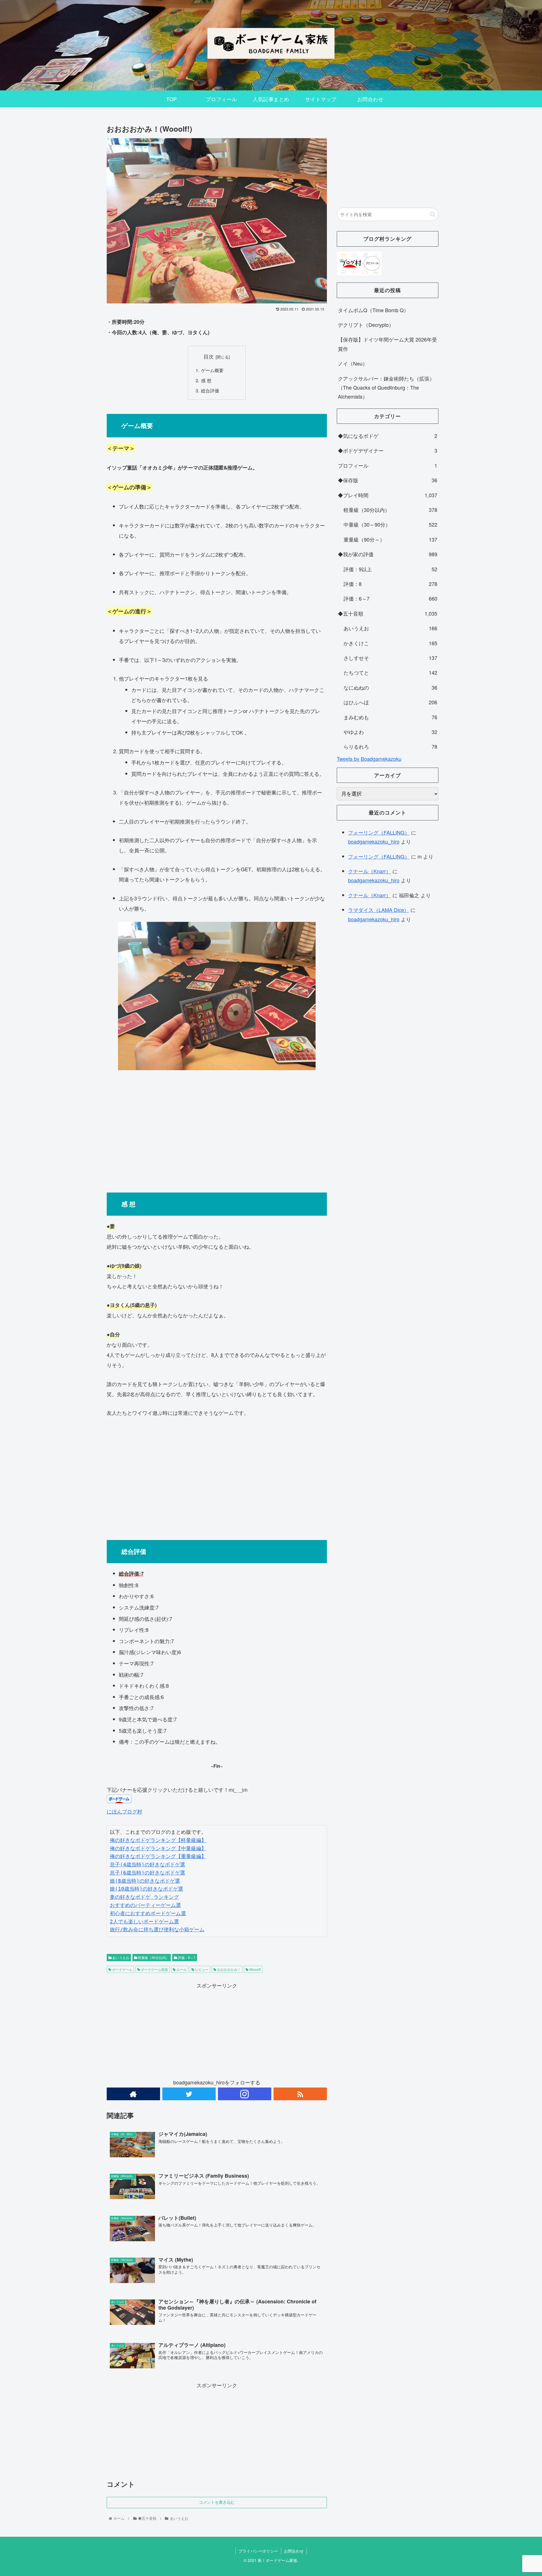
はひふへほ (390, 702)
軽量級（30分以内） (153, 1957)
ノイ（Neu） (353, 363)
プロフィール (388, 465)
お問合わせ (294, 2551)
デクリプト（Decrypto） (366, 325)
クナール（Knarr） (370, 871)
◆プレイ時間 (388, 495)
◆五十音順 (388, 613)
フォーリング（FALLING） (379, 832)
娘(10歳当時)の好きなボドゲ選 (147, 1889)
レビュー (201, 1969)
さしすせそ (390, 658)
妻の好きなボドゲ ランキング (144, 1897)
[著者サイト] (133, 2094)
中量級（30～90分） (390, 524)
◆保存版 (388, 480)
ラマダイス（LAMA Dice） (379, 910)
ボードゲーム (122, 1969)
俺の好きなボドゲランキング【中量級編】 (158, 1848)
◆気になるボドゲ (388, 436)
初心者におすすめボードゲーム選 (148, 1913)
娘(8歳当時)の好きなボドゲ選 (145, 1881)
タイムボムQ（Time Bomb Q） (373, 310)
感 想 (206, 380)
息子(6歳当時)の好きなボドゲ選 (147, 1873)
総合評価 (210, 390)
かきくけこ (390, 643)
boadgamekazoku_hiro (374, 841)
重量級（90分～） (390, 539)
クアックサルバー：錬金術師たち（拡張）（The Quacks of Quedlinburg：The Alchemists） (386, 387)
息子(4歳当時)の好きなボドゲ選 (147, 1864)
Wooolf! (255, 1969)
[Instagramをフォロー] (245, 2094)
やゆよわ (390, 732)
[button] (433, 214)
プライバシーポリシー (258, 2551)
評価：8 (390, 584)
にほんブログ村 (124, 1811)
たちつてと (390, 672)
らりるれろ (390, 746)
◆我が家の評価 (388, 554)
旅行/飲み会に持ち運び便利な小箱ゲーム (157, 1929)
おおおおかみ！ (229, 1969)
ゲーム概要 (219, 370)
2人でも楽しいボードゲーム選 (144, 1922)
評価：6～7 (186, 1957)
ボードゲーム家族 (154, 1969)
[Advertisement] (217, 1129)
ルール (181, 1969)
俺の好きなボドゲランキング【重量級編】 (158, 1856)
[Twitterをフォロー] (189, 2094)
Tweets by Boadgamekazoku (369, 759)
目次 (209, 356)
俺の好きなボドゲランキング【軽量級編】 (158, 1840)
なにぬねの (390, 687)
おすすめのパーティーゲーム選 (145, 1905)
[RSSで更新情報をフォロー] (300, 2094)
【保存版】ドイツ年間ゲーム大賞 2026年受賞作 (387, 344)
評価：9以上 (390, 569)
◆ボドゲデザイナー (388, 450)
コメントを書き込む (217, 2502)
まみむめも (390, 717)
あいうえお (120, 1957)
